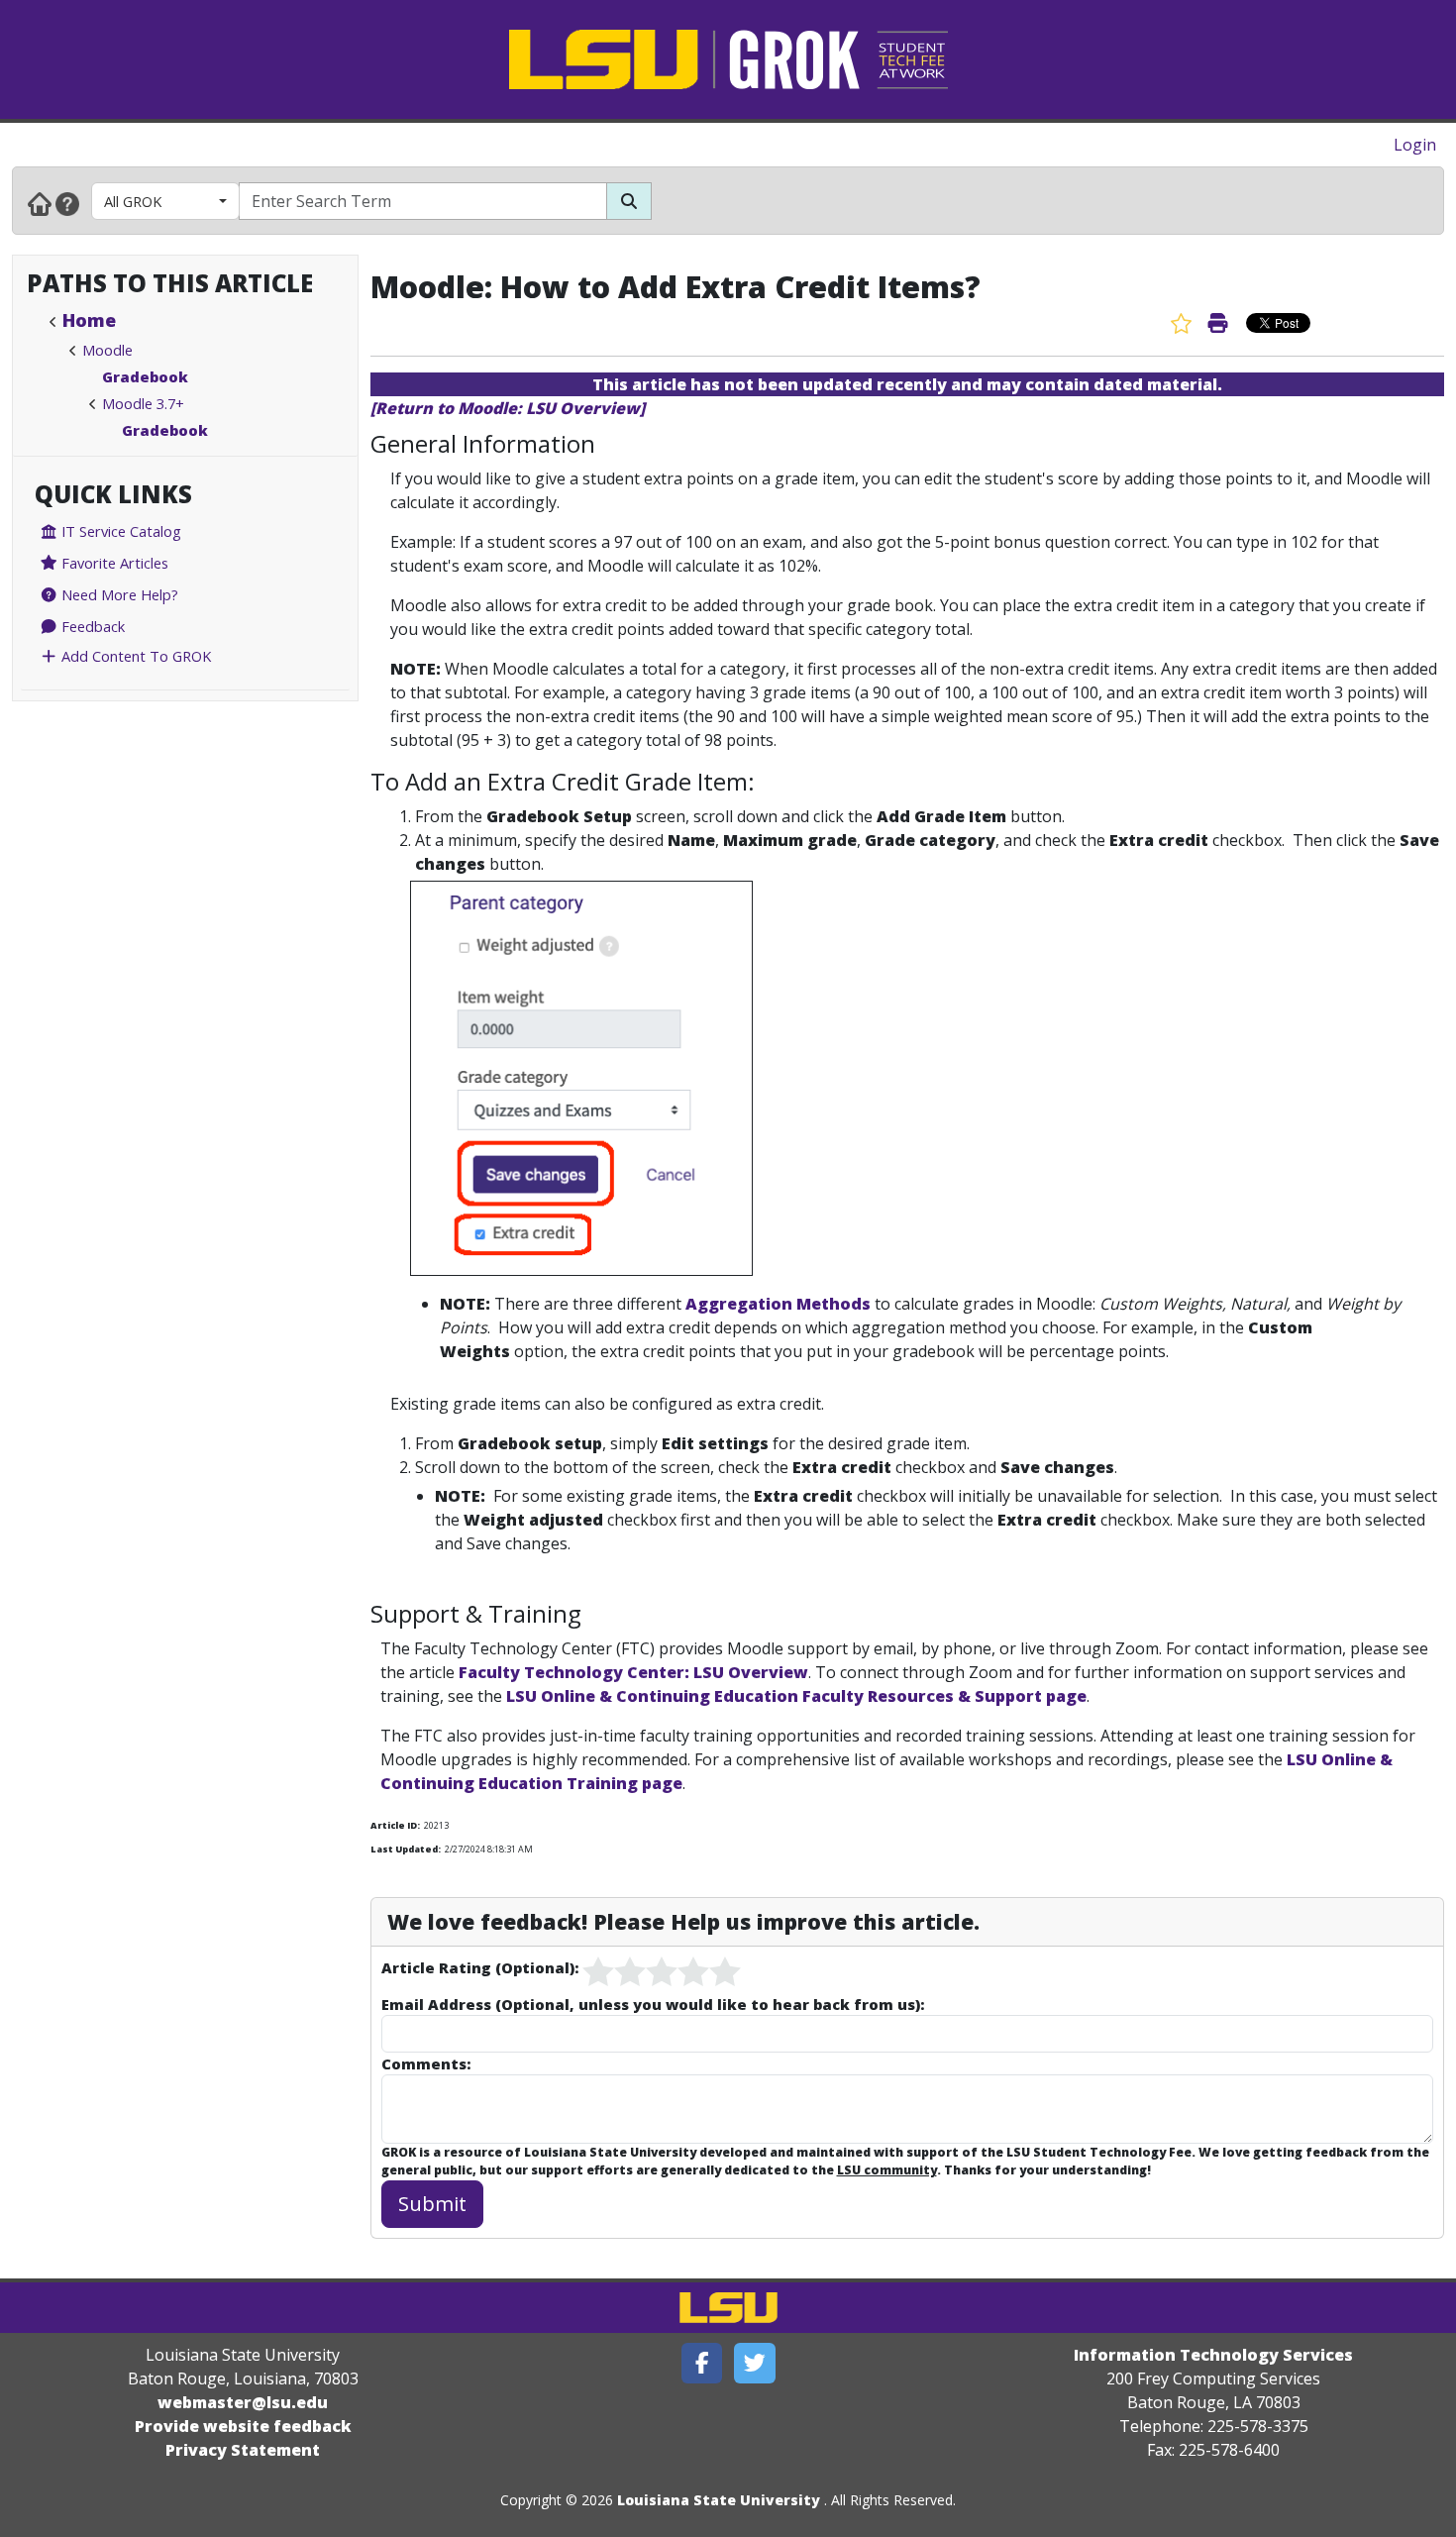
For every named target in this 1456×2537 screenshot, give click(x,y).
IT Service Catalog (119, 531)
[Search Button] (629, 201)
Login (1415, 145)
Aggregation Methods (778, 1304)
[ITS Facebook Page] (702, 2363)
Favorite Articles (113, 563)
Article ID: (395, 1825)
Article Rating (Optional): (480, 1967)
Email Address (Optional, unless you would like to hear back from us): (653, 2004)
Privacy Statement (243, 2450)
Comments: (426, 2063)
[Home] (40, 203)
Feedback (91, 626)
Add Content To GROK (134, 656)
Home (89, 320)
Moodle (107, 350)
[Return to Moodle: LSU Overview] (508, 408)
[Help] (67, 203)
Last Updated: (406, 1849)
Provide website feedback (243, 2426)
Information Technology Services (1213, 2355)
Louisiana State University (719, 2500)
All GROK (133, 201)
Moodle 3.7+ (143, 403)
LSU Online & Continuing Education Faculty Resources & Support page (796, 1696)
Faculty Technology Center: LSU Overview (633, 1672)
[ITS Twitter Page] (755, 2363)
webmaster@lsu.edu (243, 2402)
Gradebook (145, 376)
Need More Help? (118, 594)
